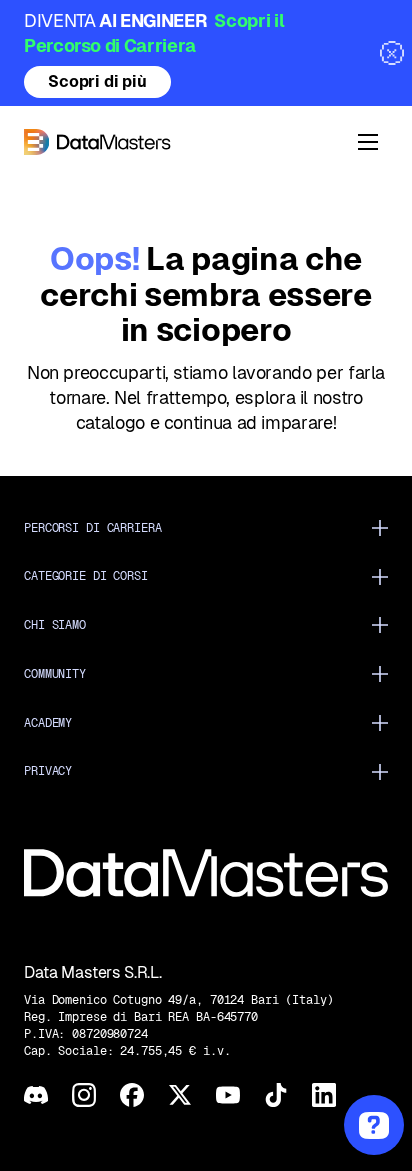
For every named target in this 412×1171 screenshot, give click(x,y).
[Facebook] (132, 1095)
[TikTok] (276, 1095)
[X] (180, 1095)
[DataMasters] (180, 142)
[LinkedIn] (324, 1095)
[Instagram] (84, 1095)
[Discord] (36, 1095)
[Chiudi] (392, 53)
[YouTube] (228, 1095)
